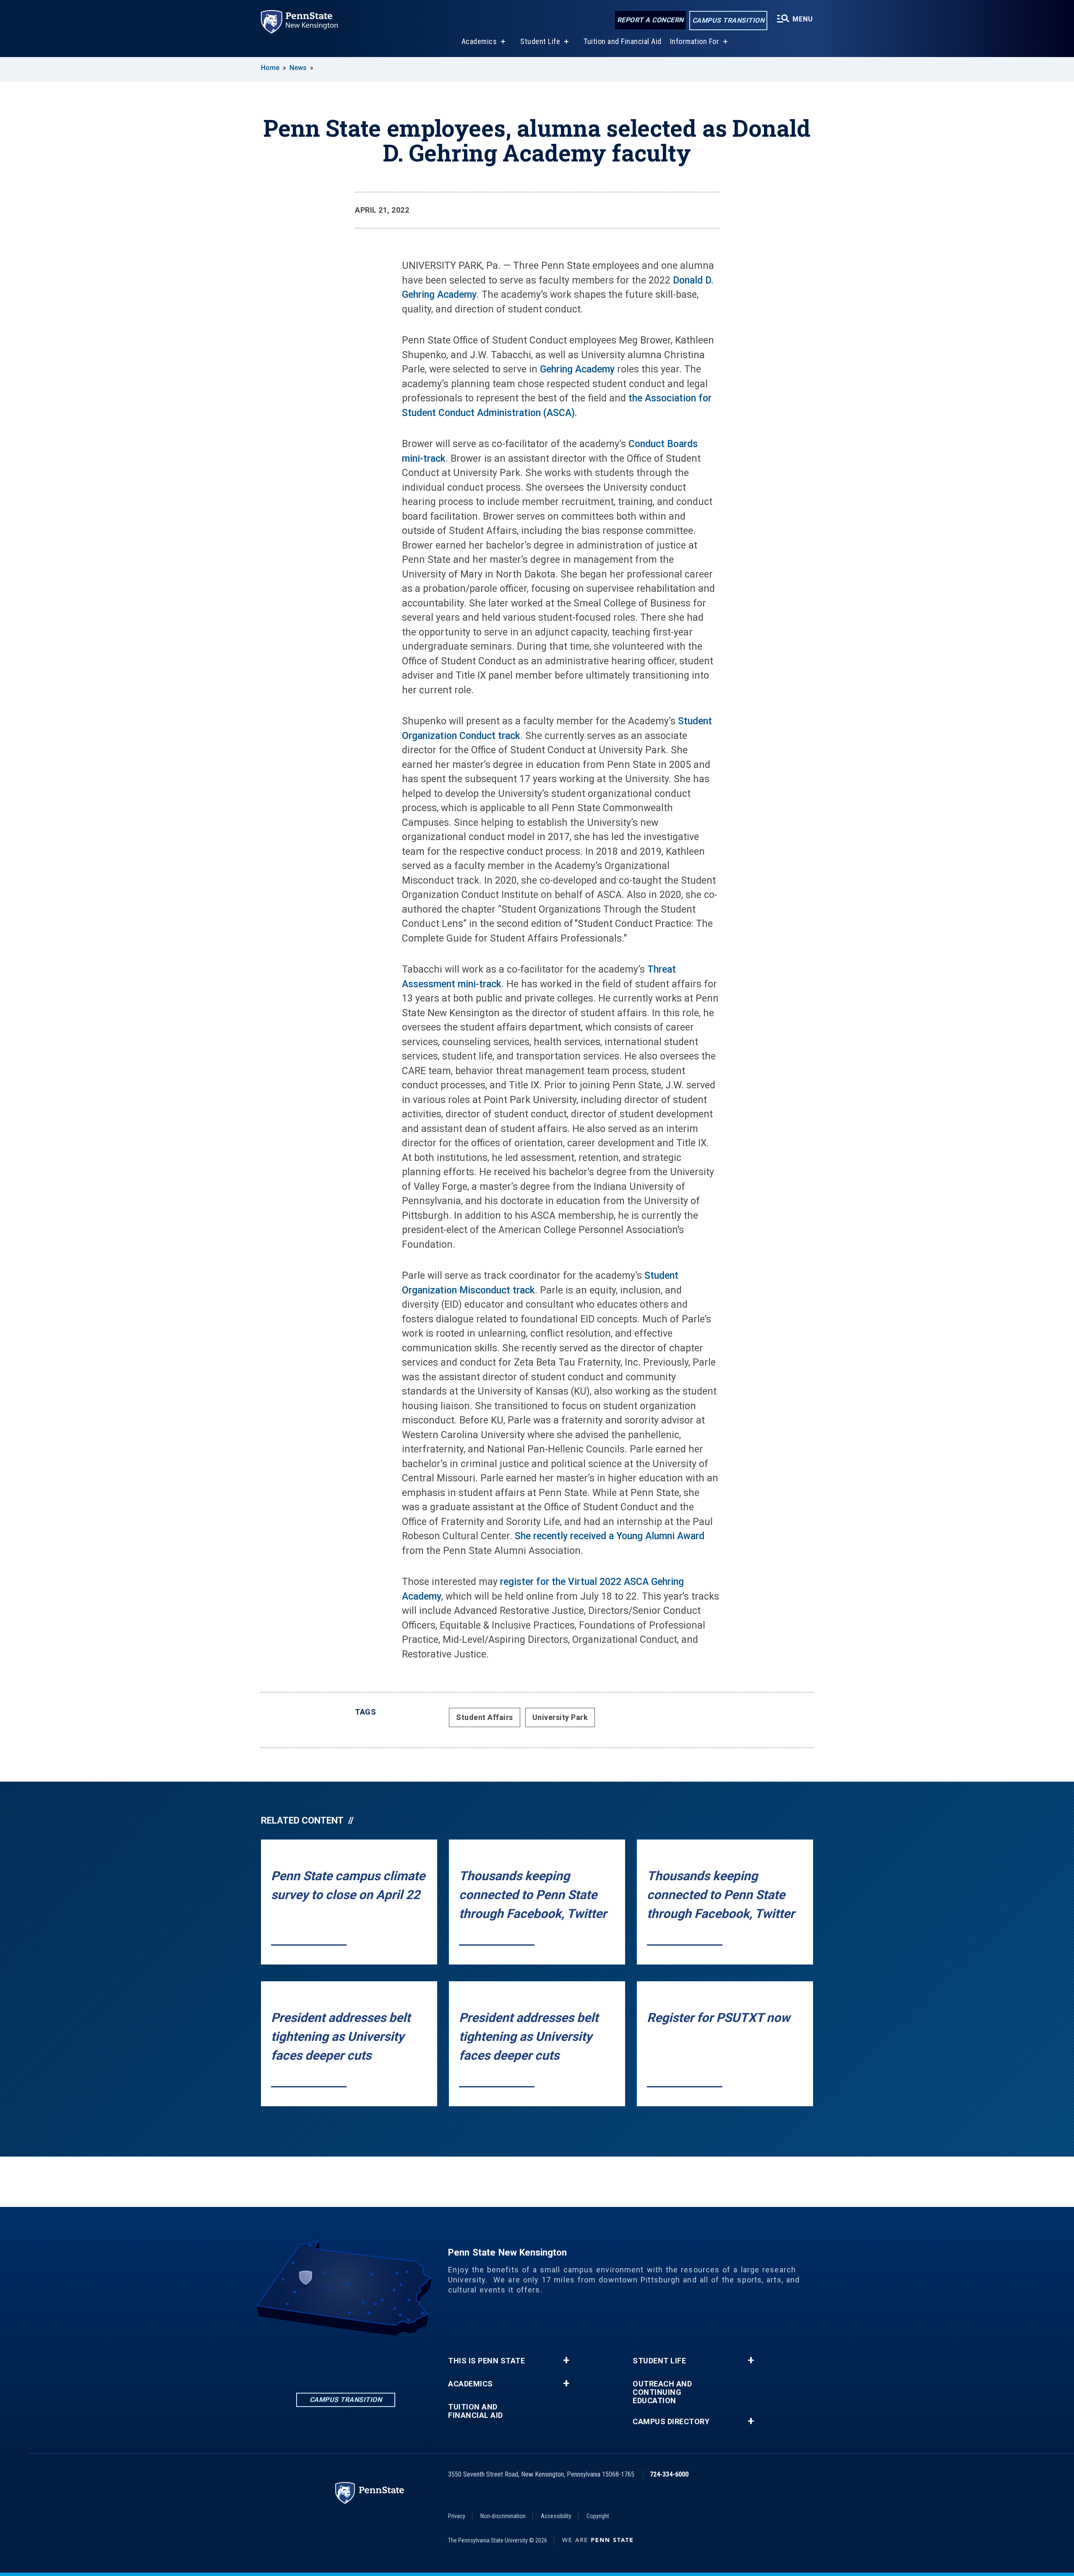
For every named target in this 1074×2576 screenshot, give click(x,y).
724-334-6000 (669, 2474)
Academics (479, 41)
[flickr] (368, 2359)
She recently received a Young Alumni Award (610, 1536)
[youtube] (389, 2359)
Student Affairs (485, 1717)
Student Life (540, 41)
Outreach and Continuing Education (662, 2392)
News (298, 68)
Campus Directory (671, 2422)
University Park (560, 1717)
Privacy (457, 2516)
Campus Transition (729, 20)
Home (270, 68)
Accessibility (556, 2516)
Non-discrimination (503, 2516)
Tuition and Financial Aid (623, 41)
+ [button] (566, 2360)
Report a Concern (650, 20)
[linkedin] (302, 2359)
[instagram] (346, 2359)
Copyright (598, 2516)
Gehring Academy (577, 369)
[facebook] (324, 2359)
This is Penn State (486, 2361)
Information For (695, 41)
